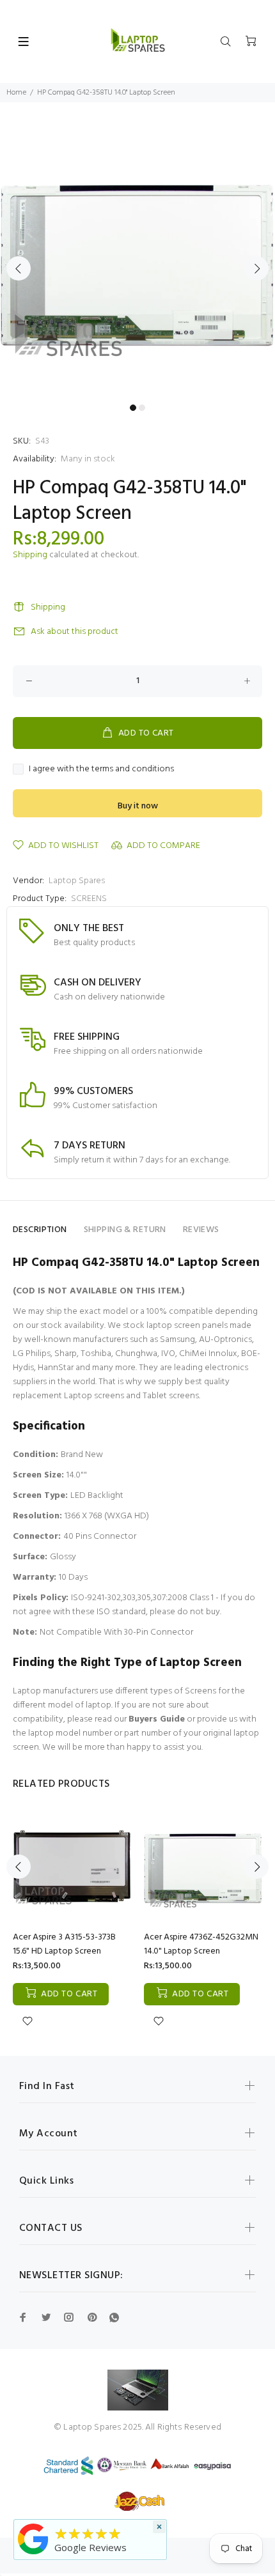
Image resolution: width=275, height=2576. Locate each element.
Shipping (30, 555)
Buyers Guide (157, 1719)
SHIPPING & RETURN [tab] (125, 1230)
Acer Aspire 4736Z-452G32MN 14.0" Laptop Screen (201, 1944)
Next (256, 268)
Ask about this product (75, 632)
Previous (19, 268)
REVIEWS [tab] (201, 1230)
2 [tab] (142, 408)
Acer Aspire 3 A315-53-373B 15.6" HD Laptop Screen (64, 1944)
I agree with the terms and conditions (101, 769)
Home (16, 93)
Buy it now (138, 806)
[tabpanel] (137, 261)
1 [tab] (133, 408)
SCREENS (89, 899)
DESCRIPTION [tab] (40, 1230)
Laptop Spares (77, 881)
